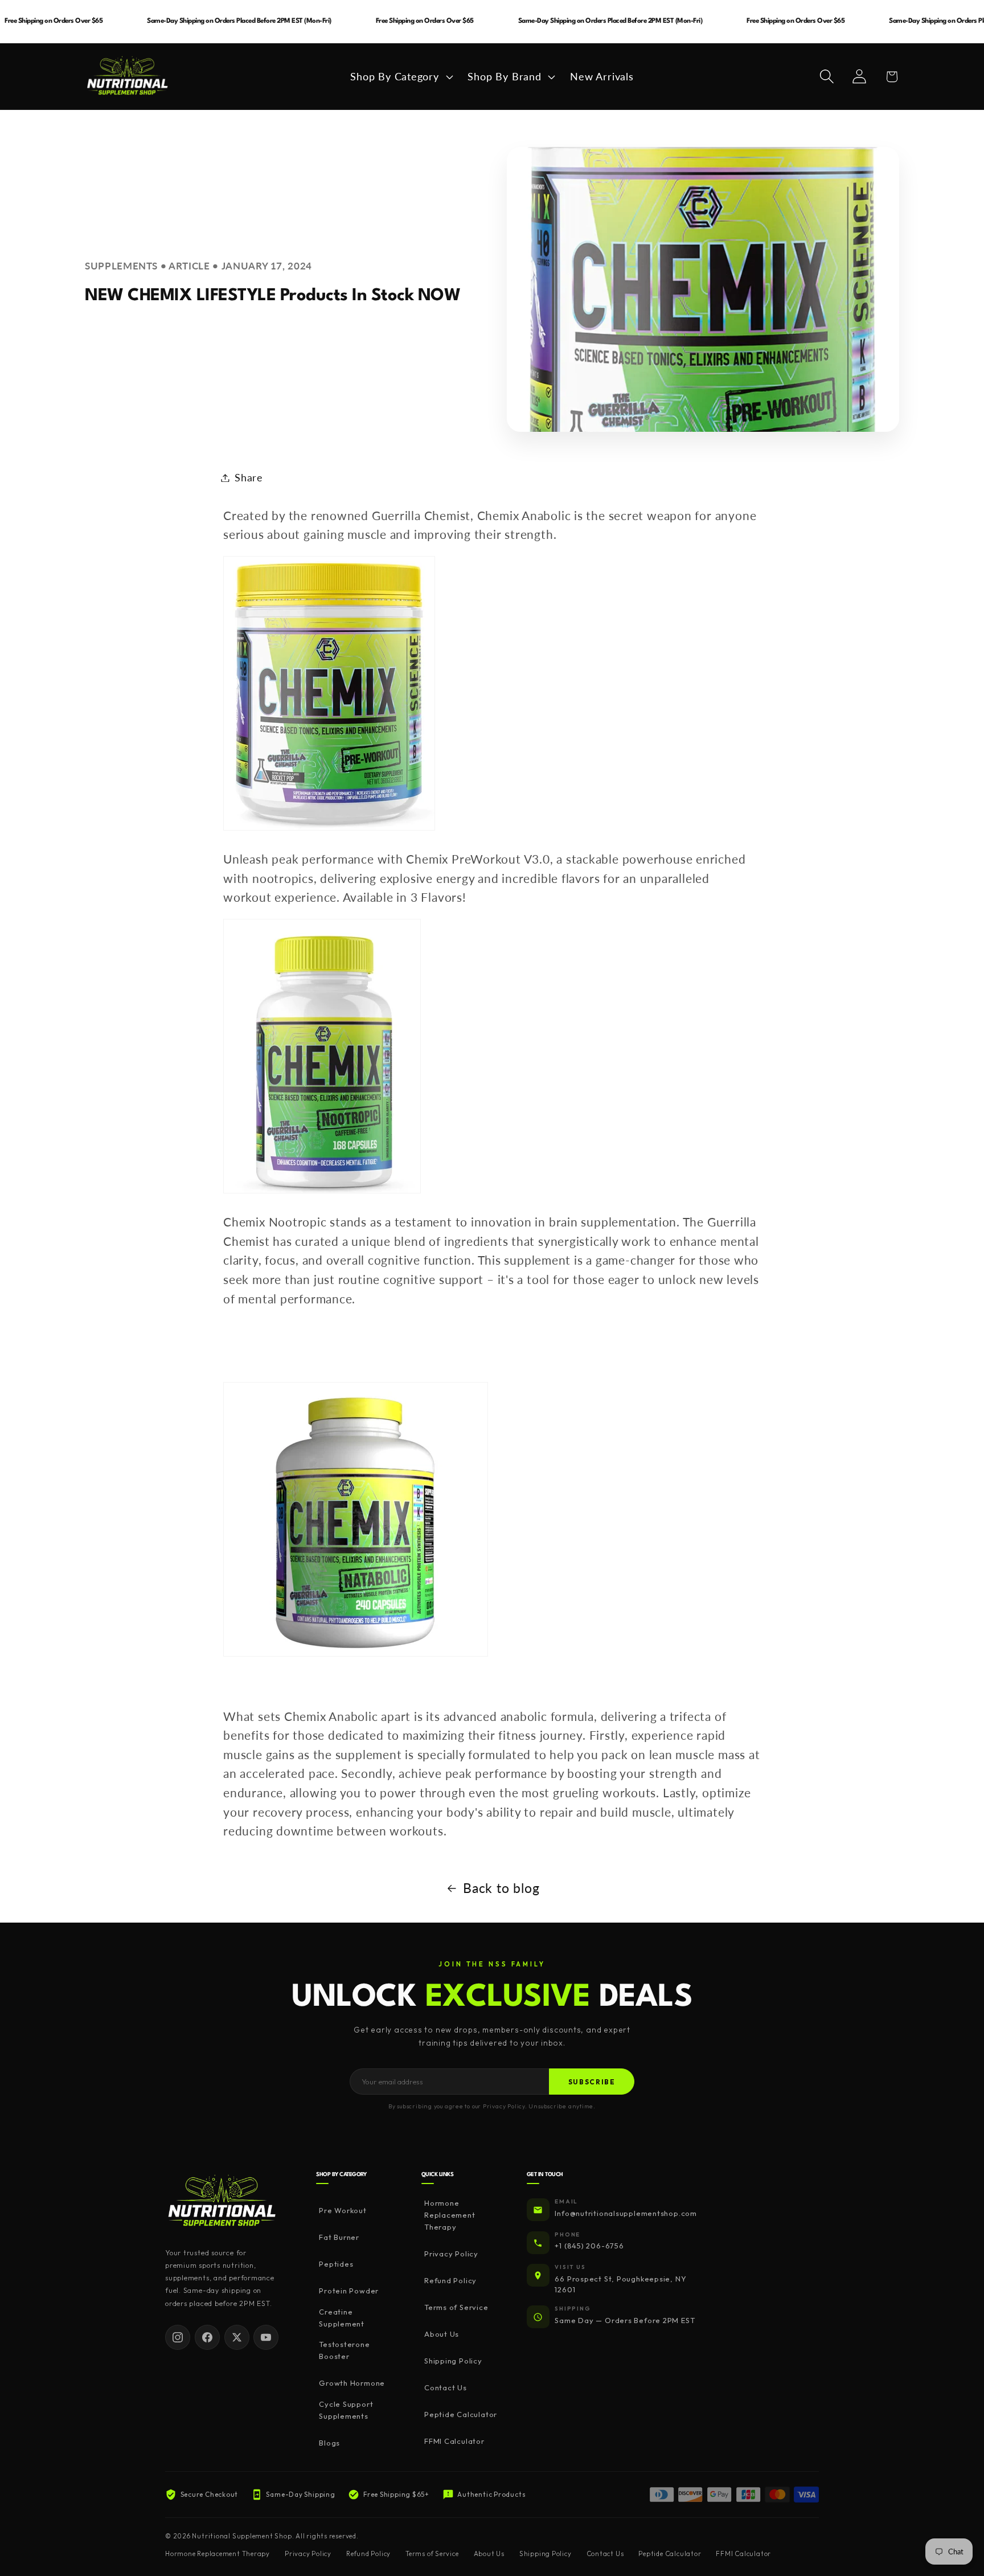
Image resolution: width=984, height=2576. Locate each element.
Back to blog (501, 1888)
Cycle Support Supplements (346, 2410)
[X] (237, 2337)
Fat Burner (339, 2238)
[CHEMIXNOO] (322, 1191)
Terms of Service (456, 2308)
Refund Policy (450, 2281)
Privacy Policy (451, 2254)
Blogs (329, 2443)
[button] (400, 76)
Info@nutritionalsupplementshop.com (626, 2213)
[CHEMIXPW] (329, 828)
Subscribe (592, 2082)
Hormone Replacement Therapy (450, 2215)
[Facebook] (207, 2337)
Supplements (121, 266)
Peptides (336, 2264)
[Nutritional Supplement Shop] (222, 2201)
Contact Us (446, 2388)
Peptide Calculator (461, 2415)
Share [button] (249, 477)
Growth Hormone (352, 2383)
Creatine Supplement (342, 2318)
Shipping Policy (453, 2361)
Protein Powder (349, 2291)
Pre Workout (343, 2211)
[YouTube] (266, 2337)
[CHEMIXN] (356, 1654)
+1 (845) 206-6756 (589, 2246)
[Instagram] (178, 2337)
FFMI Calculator (454, 2442)
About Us (442, 2334)
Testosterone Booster (344, 2351)
